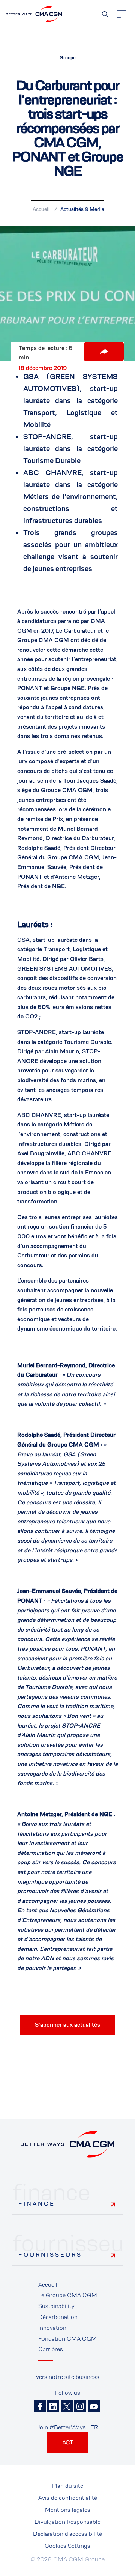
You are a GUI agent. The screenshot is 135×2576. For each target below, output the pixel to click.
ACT (68, 2442)
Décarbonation (58, 2317)
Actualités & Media (82, 209)
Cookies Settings (67, 2546)
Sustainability (56, 2306)
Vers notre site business (67, 2377)
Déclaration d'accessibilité (67, 2534)
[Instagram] (80, 2406)
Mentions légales (68, 2510)
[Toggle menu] (121, 14)
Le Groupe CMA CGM (68, 2295)
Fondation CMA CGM (67, 2339)
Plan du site (68, 2486)
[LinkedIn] (53, 2406)
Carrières (51, 2349)
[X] (67, 2406)
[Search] (105, 14)
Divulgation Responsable (67, 2522)
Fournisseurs (50, 2255)
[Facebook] (40, 2406)
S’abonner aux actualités (67, 2025)
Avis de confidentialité (68, 2498)
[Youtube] (94, 2406)
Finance (37, 2204)
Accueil (41, 209)
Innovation (52, 2328)
